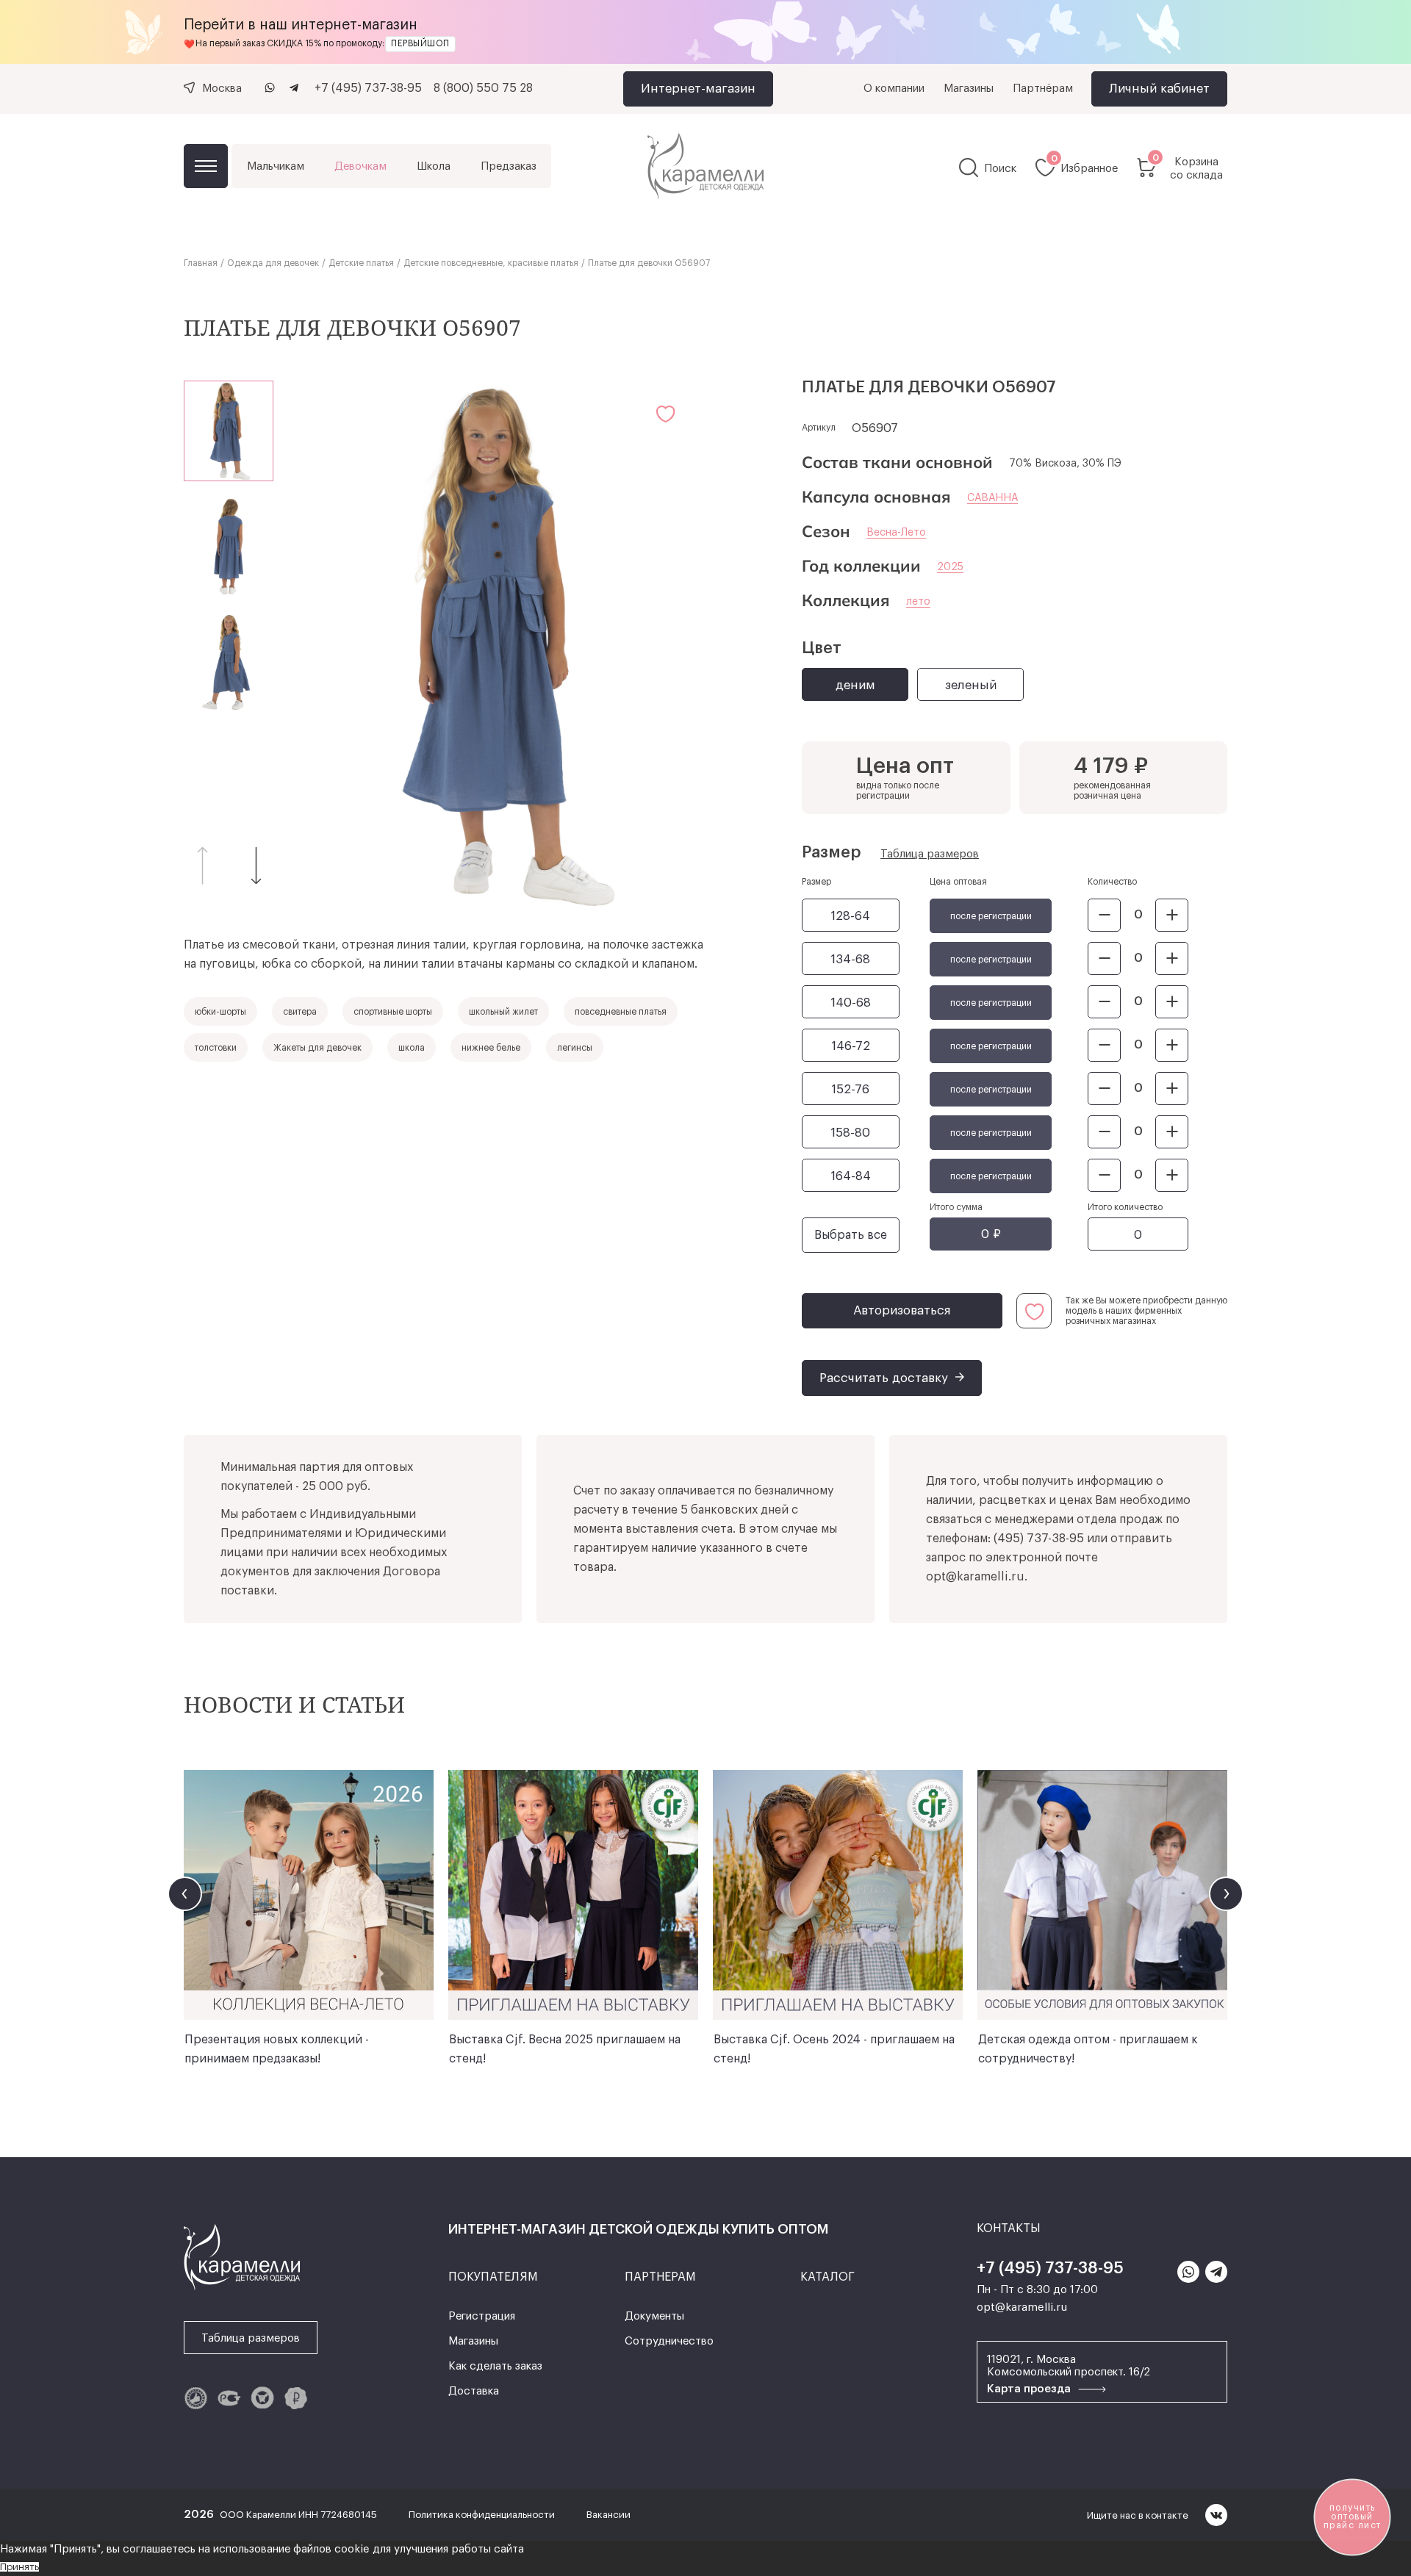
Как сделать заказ (495, 2366)
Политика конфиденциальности (483, 2515)
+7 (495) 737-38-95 (368, 88)
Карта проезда (1030, 2389)
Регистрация (482, 2316)
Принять (19, 2567)
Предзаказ (509, 166)
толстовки (216, 1048)
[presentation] (185, 1894)
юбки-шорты (220, 1012)
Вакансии (608, 2515)
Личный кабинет (1159, 89)
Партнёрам (1043, 89)
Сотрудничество (669, 2341)
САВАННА (992, 498)
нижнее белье (491, 1048)
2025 (950, 567)
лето (918, 602)
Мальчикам (276, 166)
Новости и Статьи (294, 1704)
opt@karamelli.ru (975, 1577)
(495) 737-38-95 (1039, 1539)
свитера (300, 1012)
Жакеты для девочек (317, 1048)
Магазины (969, 89)
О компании (894, 89)
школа (412, 1048)
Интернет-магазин (698, 89)
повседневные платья (621, 1012)
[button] (256, 865)
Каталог (206, 166)
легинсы (575, 1048)
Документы (654, 2316)
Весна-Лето (896, 533)
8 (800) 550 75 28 (483, 88)
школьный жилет (503, 1012)
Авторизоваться (902, 1310)
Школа (434, 166)
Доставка (474, 2391)
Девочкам (360, 166)
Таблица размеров (930, 854)
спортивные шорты (393, 1012)
